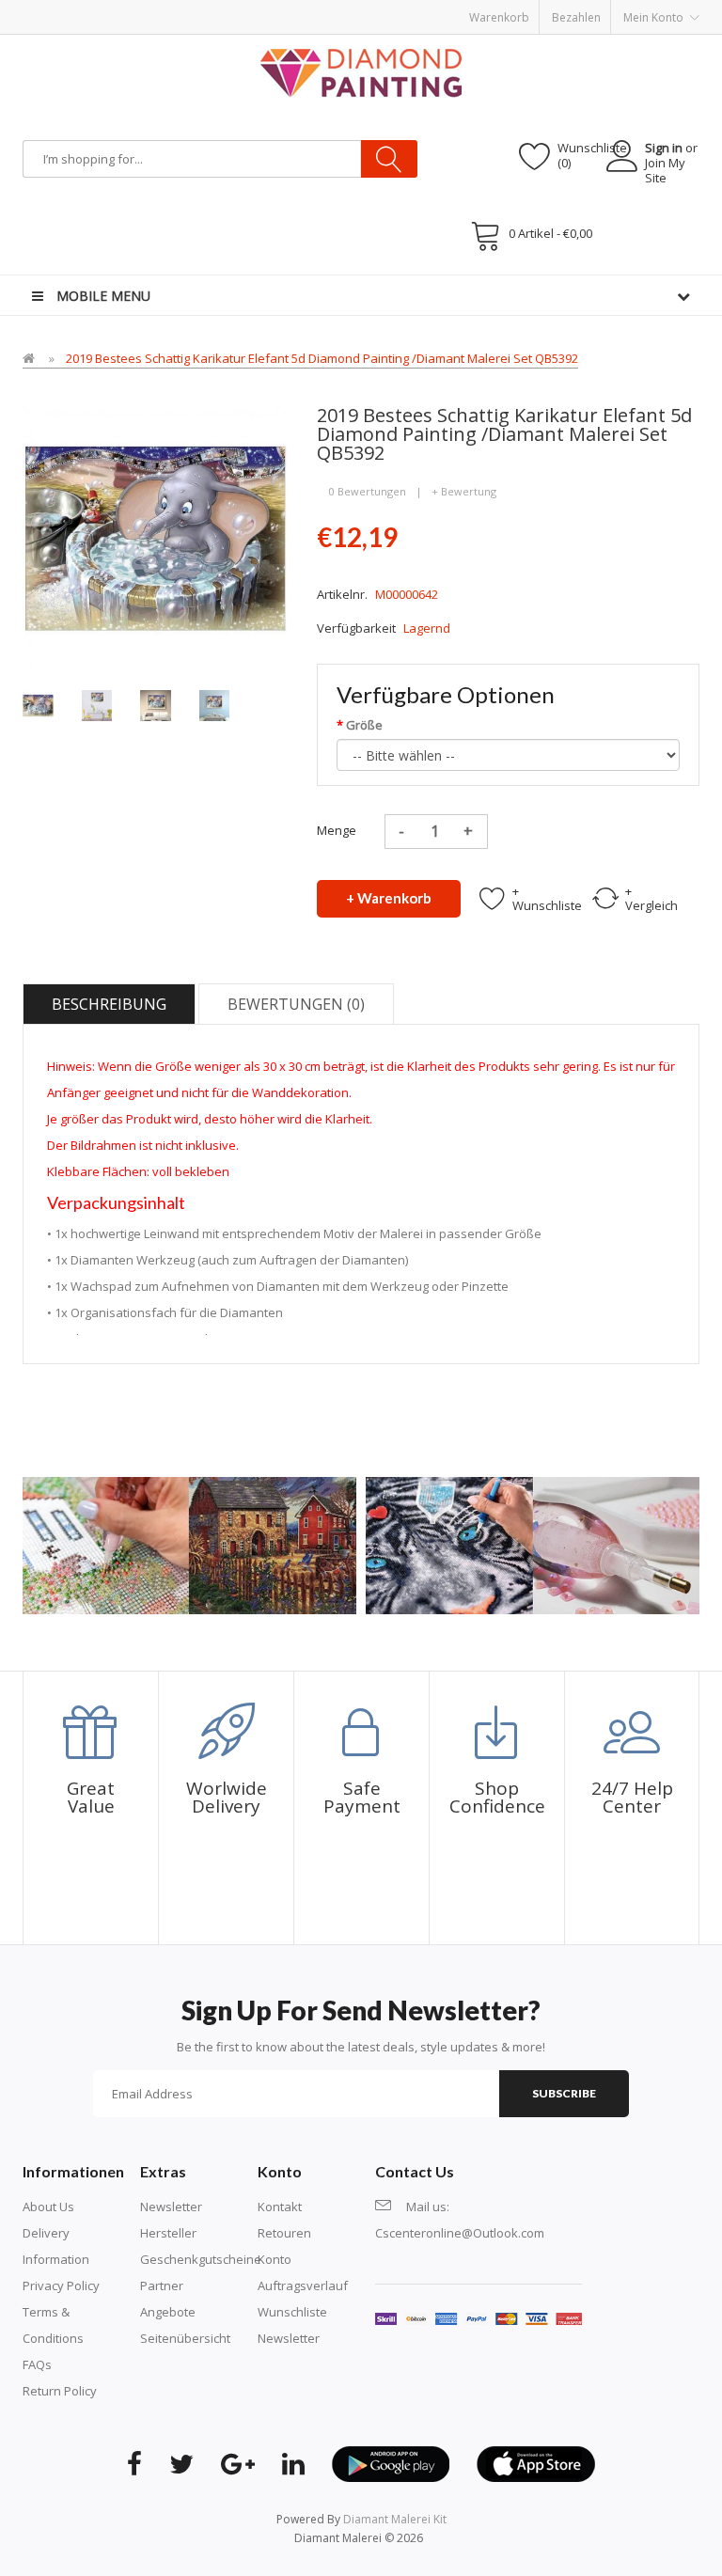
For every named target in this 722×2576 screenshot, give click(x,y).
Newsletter (171, 2207)
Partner (162, 2285)
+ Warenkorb (389, 898)
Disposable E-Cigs (491, 9)
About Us (48, 2207)
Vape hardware (185, 9)
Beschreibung (109, 1004)
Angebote (168, 2312)
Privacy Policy (61, 2285)
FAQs (37, 2364)
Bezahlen (576, 17)
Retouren (284, 2233)
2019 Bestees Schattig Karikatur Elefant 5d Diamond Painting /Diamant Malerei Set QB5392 (322, 358)
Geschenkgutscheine (201, 2259)
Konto (275, 2259)
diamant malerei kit (395, 2519)
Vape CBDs (314, 9)
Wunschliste (292, 2312)
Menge (337, 830)
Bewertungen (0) (296, 1004)
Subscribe (564, 2093)
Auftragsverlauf (303, 2285)
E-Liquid (118, 9)
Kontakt (280, 2207)
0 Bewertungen (368, 491)
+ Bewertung (464, 491)
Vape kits (256, 9)
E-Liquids (415, 9)
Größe (364, 725)
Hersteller (168, 2233)
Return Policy (60, 2391)
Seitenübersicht (185, 2338)
